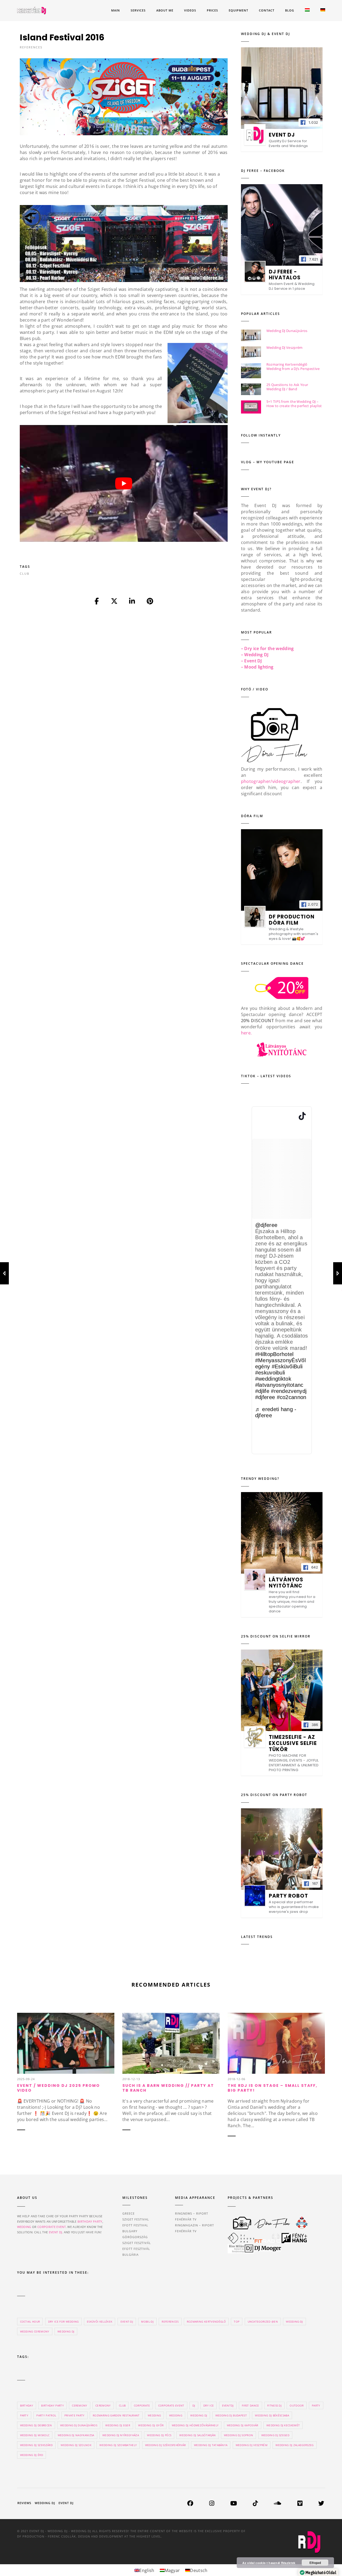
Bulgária (131, 2255)
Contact (267, 10)
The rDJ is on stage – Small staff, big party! (273, 2088)
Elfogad (315, 2563)
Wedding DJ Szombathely (118, 2445)
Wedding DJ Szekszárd (36, 2445)
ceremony (80, 2405)
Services (138, 10)
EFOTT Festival (135, 2225)
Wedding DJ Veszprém (285, 347)
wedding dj (199, 2415)
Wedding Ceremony (35, 2331)
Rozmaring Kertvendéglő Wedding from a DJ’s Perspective (293, 366)
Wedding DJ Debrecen (36, 2425)
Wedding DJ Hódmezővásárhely (195, 2425)
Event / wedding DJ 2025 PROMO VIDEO (59, 2088)
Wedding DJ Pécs (159, 2435)
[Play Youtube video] (124, 484)
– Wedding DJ (255, 655)
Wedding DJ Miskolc (35, 2435)
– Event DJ (252, 661)
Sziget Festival (136, 2219)
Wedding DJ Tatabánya (211, 2445)
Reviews (24, 2503)
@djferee (266, 1225)
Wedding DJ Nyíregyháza (121, 2435)
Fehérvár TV (186, 2219)
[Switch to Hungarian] (307, 11)
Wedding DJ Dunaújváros (287, 331)
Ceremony (103, 2405)
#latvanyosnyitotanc (279, 1385)
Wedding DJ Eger (118, 2425)
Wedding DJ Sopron (238, 2435)
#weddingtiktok (273, 1379)
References (31, 47)
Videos (190, 10)
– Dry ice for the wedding (267, 648)
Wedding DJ (66, 2331)
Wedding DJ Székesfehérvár (166, 2445)
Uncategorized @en (263, 2322)
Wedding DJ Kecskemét (283, 2425)
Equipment (238, 10)
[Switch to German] (323, 11)
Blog (290, 10)
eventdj (228, 2405)
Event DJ (66, 2503)
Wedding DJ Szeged (275, 2435)
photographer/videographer (271, 781)
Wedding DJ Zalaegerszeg (294, 2445)
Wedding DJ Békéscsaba (272, 2415)
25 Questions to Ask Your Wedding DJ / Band (287, 387)
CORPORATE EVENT (52, 2227)
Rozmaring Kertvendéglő (206, 2322)
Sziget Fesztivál (137, 2243)
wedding (154, 2415)
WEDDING (24, 2227)
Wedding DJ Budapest (231, 2415)
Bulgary (130, 2231)
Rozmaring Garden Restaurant (116, 2415)
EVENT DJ (56, 2232)
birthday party (52, 2405)
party (316, 2405)
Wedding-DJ (294, 2322)
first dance (250, 2405)
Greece (129, 2213)
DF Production (31, 2536)
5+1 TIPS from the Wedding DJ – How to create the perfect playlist (294, 404)
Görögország (135, 2237)
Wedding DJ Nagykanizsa (76, 2435)
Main (116, 10)
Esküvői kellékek (100, 2322)
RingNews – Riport (192, 2213)
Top (237, 2322)
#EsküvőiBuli (287, 1366)
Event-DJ (127, 2322)
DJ (194, 2405)
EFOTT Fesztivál (136, 2249)
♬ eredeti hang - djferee (276, 1412)
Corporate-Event (171, 2405)
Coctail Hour (30, 2322)
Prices (212, 10)
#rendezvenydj (289, 1391)
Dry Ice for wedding (63, 2322)
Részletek (288, 2563)
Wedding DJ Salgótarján (197, 2435)
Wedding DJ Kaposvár (243, 2425)
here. (246, 1033)
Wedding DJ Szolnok (76, 2445)
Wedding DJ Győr (151, 2425)
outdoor (297, 2405)
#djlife (262, 1391)
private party (75, 2415)
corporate (142, 2405)
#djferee (265, 1397)
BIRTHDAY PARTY (90, 2221)
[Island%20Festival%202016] (97, 601)
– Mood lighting (257, 667)
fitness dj (274, 2405)
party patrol (46, 2415)
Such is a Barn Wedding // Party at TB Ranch (168, 2088)
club (25, 573)
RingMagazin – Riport (195, 2225)
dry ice (209, 2405)
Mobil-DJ (147, 2322)
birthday (27, 2405)
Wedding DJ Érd (32, 2455)
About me (165, 10)
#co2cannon (292, 1397)
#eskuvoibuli (270, 1373)
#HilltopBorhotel (274, 1354)
